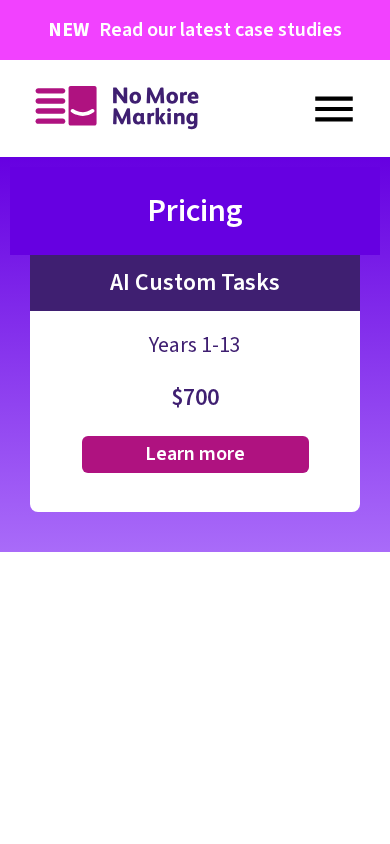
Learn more (195, 454)
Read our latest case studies (195, 30)
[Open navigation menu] (334, 109)
